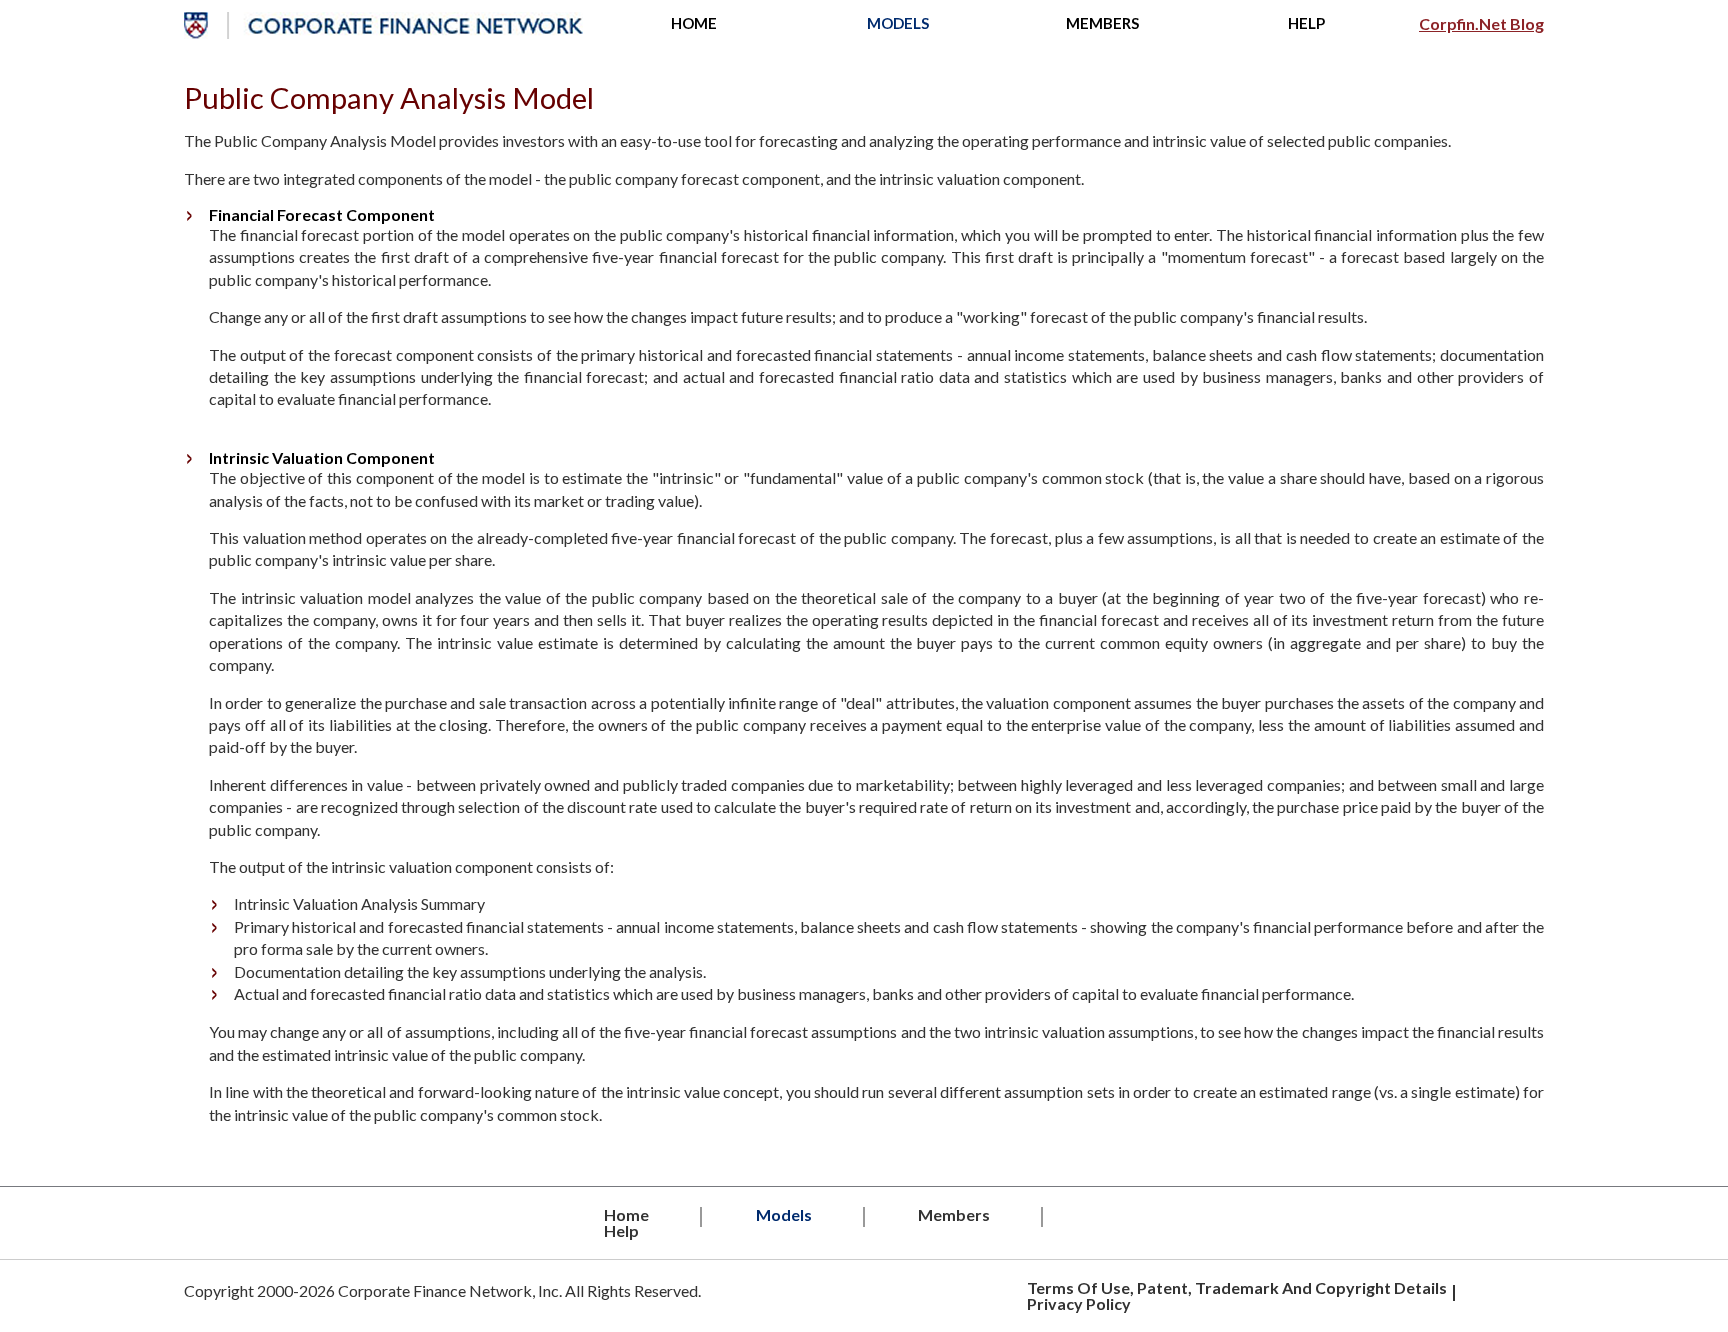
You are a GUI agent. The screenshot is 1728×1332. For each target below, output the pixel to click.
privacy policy (1079, 1303)
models (898, 23)
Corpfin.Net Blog (1481, 24)
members (1102, 23)
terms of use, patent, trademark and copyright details (1237, 1287)
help (1306, 23)
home (694, 23)
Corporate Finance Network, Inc (448, 1290)
